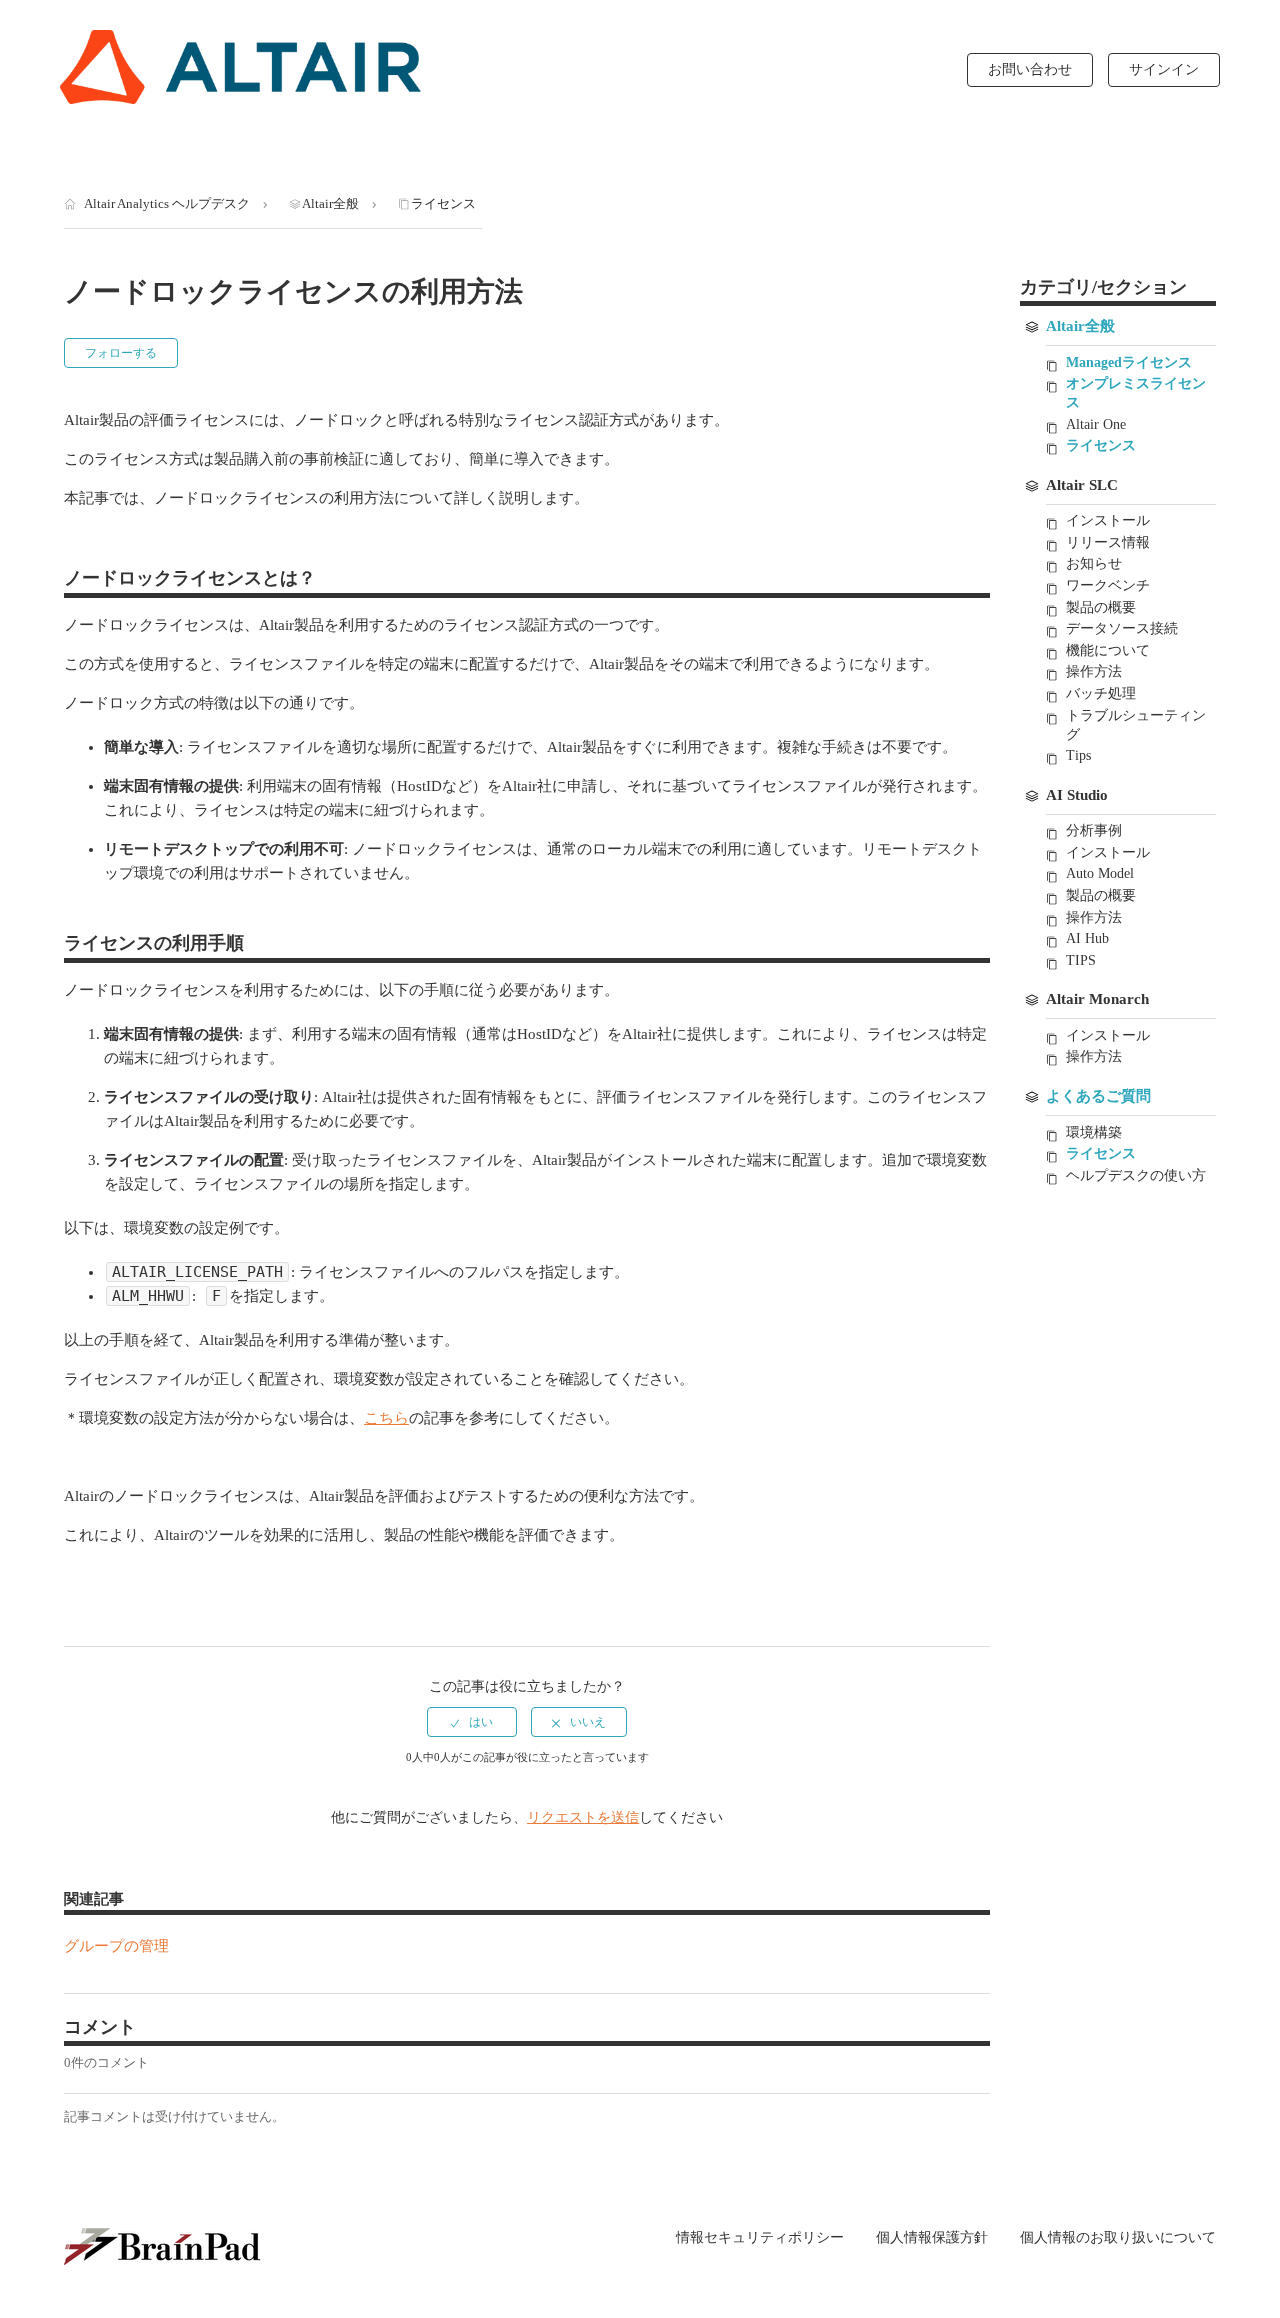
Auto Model (1100, 873)
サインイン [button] (1164, 69)
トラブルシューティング (1136, 725)
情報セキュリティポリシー (760, 2238)
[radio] (472, 1722)
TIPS (1081, 960)
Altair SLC (1082, 485)
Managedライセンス (1129, 362)
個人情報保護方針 (932, 2238)
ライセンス (443, 203)
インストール (1108, 520)
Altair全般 (330, 203)
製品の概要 (1101, 607)
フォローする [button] (121, 353)
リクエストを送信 (583, 1817)
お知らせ (1094, 563)
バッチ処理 (1101, 693)
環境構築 (1094, 1132)
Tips (1078, 755)
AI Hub (1087, 938)
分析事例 (1094, 830)
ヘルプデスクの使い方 (1136, 1175)
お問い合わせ (1030, 69)
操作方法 (1094, 671)
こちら (386, 1418)
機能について (1108, 650)
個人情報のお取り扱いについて (1118, 2237)
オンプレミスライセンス (1136, 393)
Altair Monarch (1097, 999)
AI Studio (1077, 795)
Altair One (1096, 424)
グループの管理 (116, 1946)
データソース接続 (1122, 628)
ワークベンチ (1108, 585)
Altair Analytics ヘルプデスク (167, 203)
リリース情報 (1108, 542)
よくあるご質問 (1098, 1096)
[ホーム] (240, 67)
